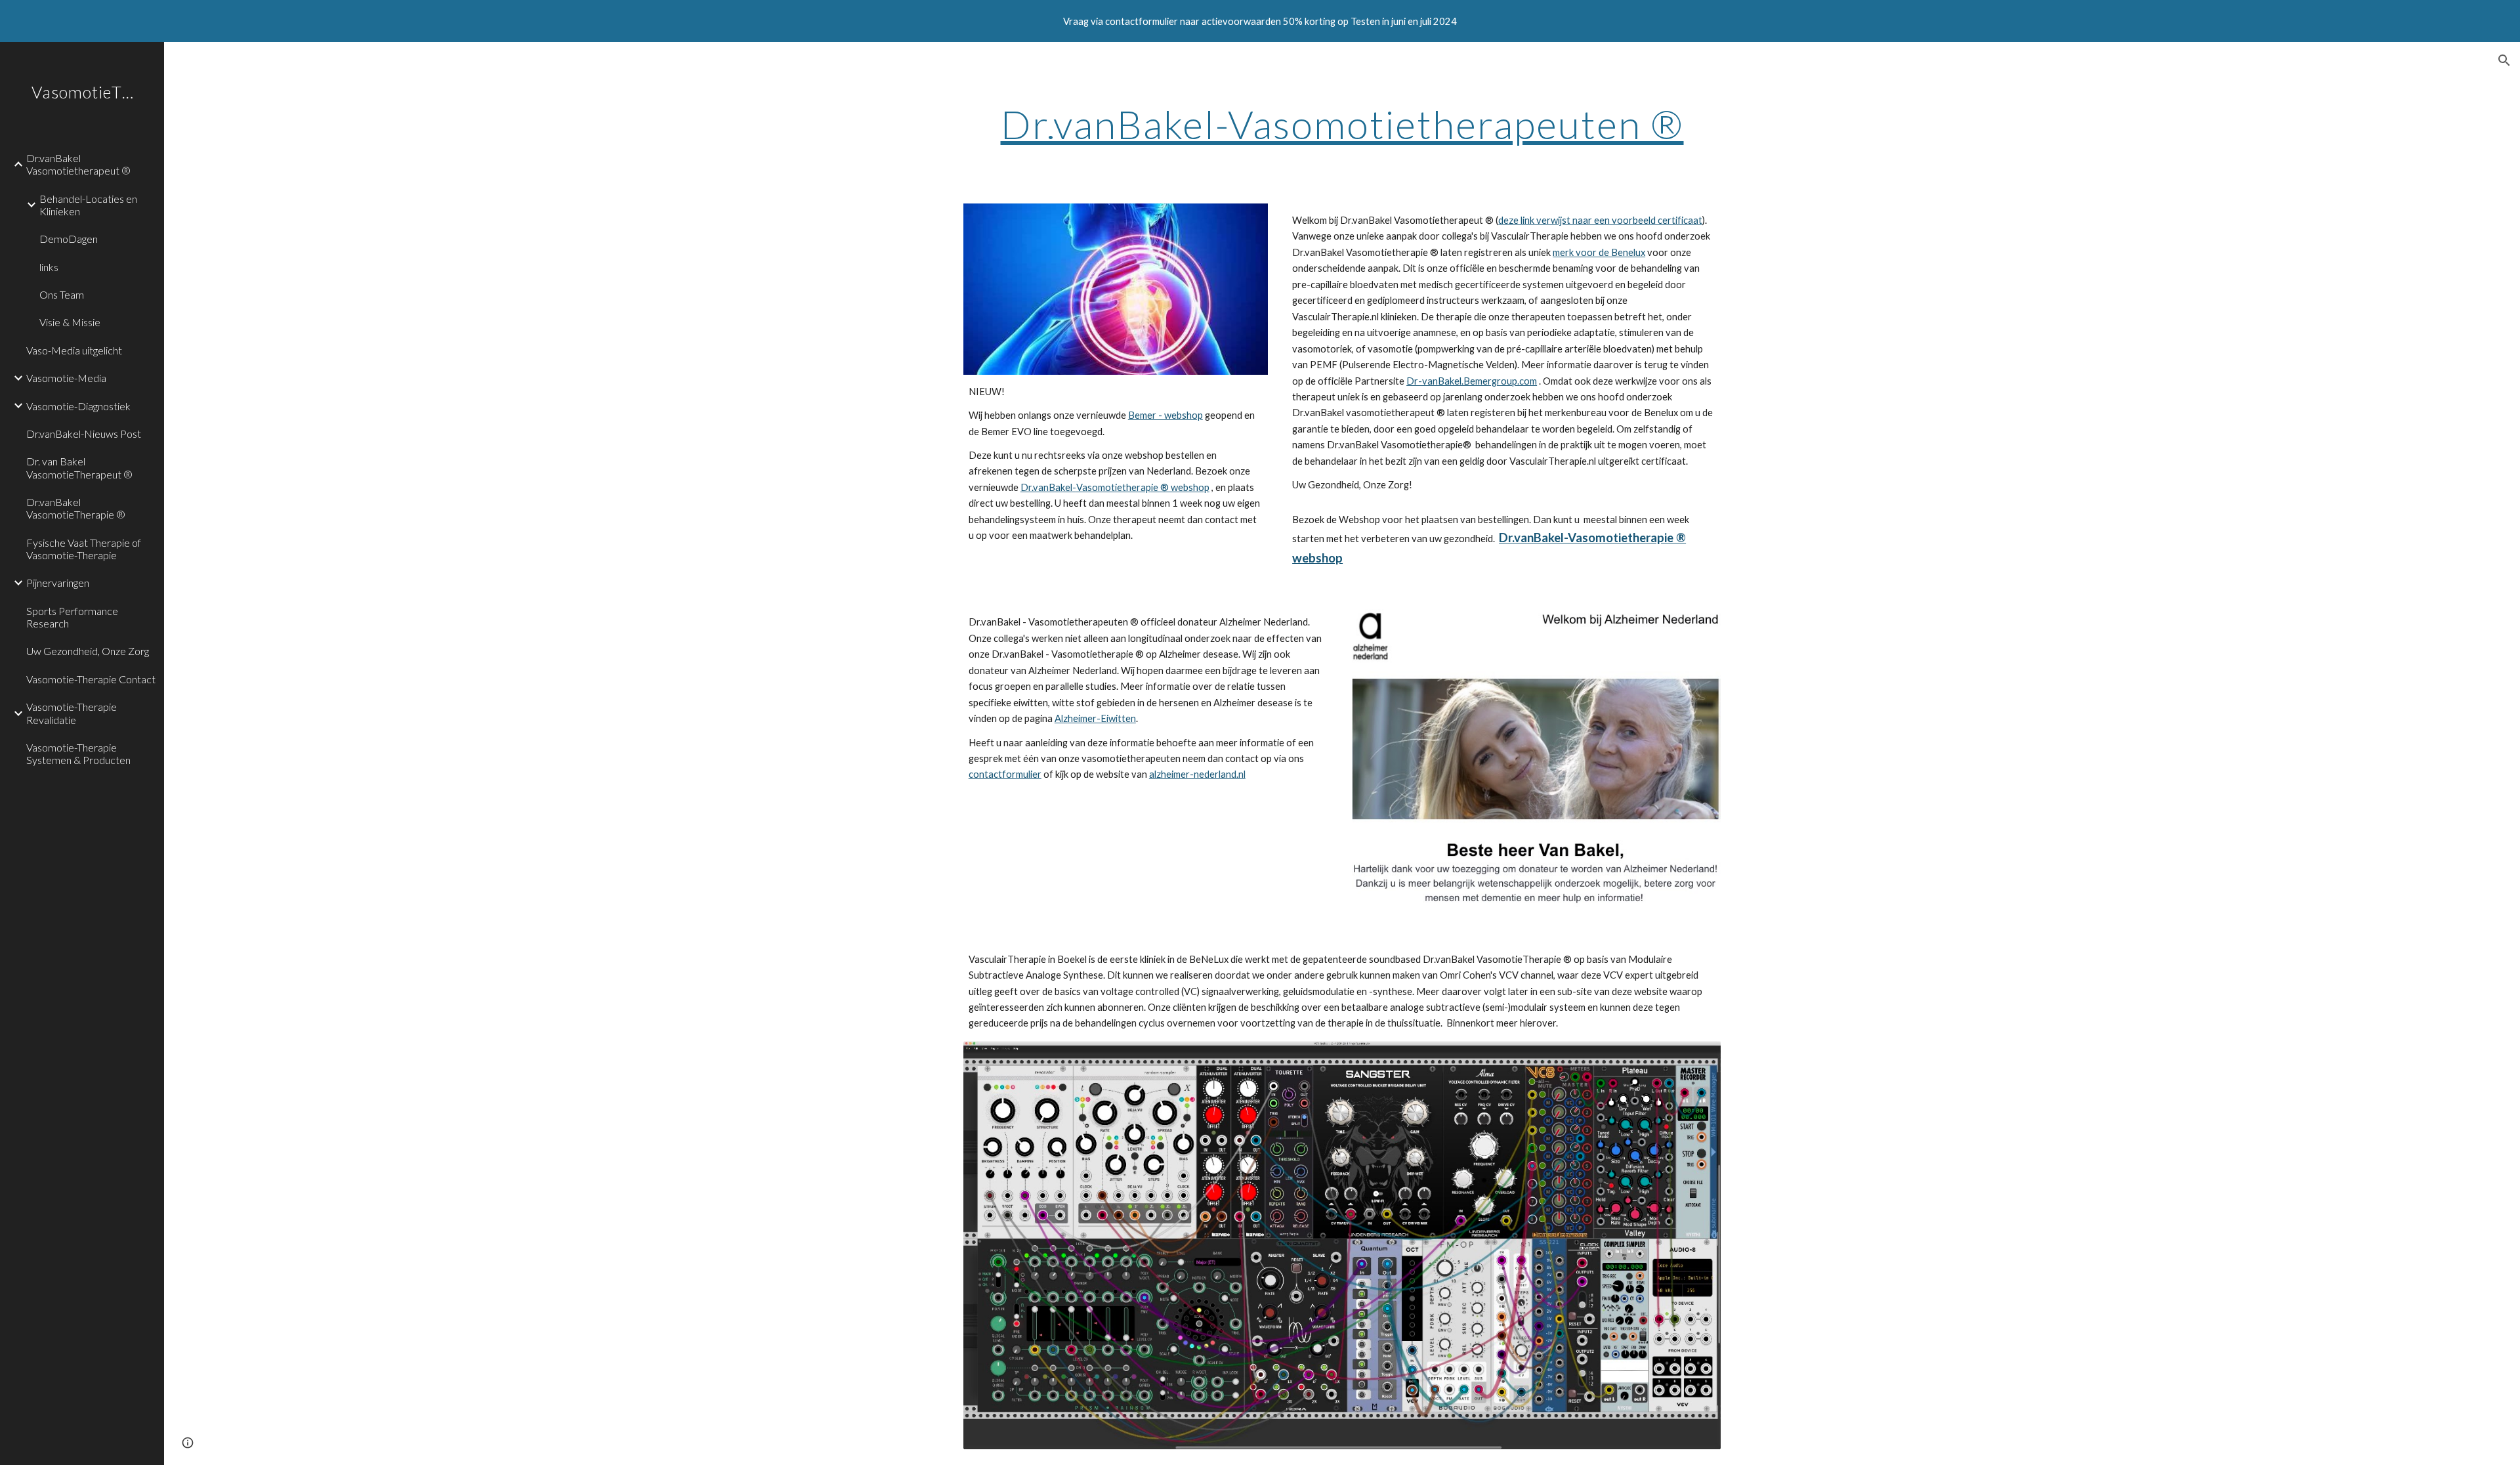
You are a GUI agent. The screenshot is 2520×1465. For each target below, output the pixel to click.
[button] (2504, 60)
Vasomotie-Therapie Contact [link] (91, 679)
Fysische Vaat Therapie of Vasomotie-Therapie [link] (84, 549)
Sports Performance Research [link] (72, 617)
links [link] (49, 267)
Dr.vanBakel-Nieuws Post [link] (84, 434)
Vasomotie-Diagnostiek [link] (78, 406)
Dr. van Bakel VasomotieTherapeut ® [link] (79, 467)
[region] (1260, 21)
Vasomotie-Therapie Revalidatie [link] (72, 713)
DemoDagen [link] (69, 239)
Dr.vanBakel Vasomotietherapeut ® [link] (78, 164)
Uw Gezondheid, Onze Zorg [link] (88, 651)
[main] (1342, 124)
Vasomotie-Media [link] (66, 378)
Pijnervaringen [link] (58, 583)
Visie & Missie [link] (70, 322)
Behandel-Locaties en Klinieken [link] (88, 205)
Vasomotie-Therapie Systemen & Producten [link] (78, 754)
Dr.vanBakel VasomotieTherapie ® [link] (76, 508)
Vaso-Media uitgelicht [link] (74, 350)
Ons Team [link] (62, 294)
